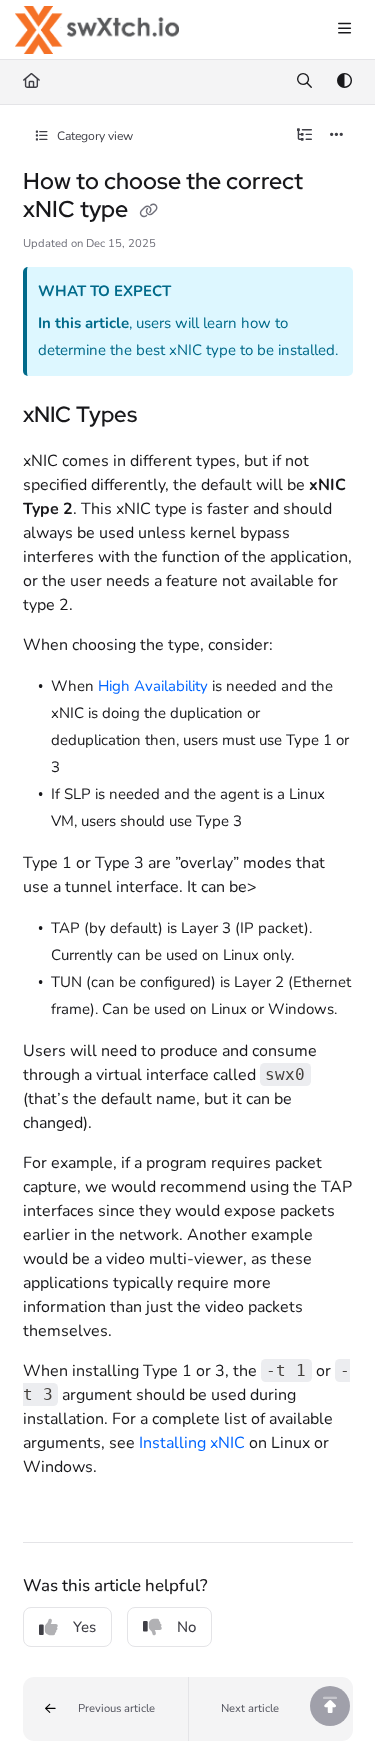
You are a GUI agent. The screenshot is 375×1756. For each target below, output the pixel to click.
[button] (105, 1709)
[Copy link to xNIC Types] (168, 417)
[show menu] (344, 30)
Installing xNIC (192, 1443)
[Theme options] (344, 82)
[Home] (97, 30)
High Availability (153, 686)
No (186, 1627)
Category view (93, 136)
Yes (84, 1627)
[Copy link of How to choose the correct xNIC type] (149, 211)
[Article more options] (337, 136)
